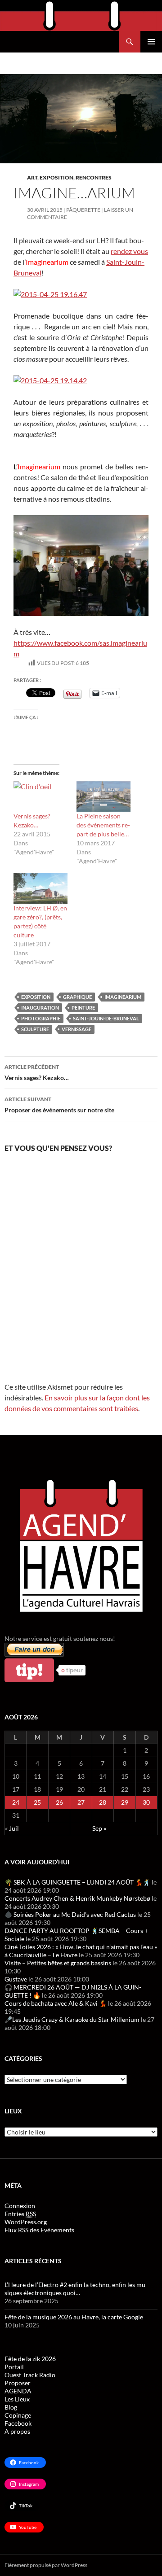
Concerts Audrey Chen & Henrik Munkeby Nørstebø (77, 1898)
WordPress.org (26, 2222)
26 (59, 1802)
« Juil (12, 1828)
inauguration (40, 1008)
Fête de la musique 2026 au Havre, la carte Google (74, 2317)
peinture (83, 1008)
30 (146, 1802)
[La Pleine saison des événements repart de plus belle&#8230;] (103, 797)
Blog (11, 2407)
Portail (14, 2367)
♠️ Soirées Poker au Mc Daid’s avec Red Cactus (70, 1914)
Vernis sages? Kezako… (37, 1072)
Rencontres (94, 177)
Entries (20, 2214)
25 (37, 1802)
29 (125, 1802)
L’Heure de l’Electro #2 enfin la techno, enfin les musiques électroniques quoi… (76, 2289)
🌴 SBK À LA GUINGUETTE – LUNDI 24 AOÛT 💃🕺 (77, 1882)
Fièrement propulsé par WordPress (46, 2565)
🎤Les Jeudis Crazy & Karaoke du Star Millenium (72, 2019)
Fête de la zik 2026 (30, 2359)
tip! (29, 1670)
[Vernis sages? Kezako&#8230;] (40, 797)
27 (81, 1802)
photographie (41, 1018)
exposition (36, 997)
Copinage (18, 2415)
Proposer (18, 2383)
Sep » (99, 1828)
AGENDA (18, 2391)
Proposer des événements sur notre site (59, 1105)
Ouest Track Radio (30, 2375)
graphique (77, 997)
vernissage (76, 1029)
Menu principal (151, 42)
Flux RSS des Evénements (39, 2230)
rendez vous (129, 251)
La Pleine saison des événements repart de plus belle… (103, 825)
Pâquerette (83, 210)
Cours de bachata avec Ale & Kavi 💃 (56, 2003)
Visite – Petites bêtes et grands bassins (58, 1963)
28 (103, 1802)
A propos (17, 2431)
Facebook (18, 2423)
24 (16, 1802)
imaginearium (123, 997)
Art (32, 177)
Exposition (56, 177)
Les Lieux (17, 2399)
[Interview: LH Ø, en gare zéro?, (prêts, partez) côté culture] (40, 888)
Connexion (20, 2206)
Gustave (16, 1979)
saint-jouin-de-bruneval (106, 1018)
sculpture (35, 1029)
